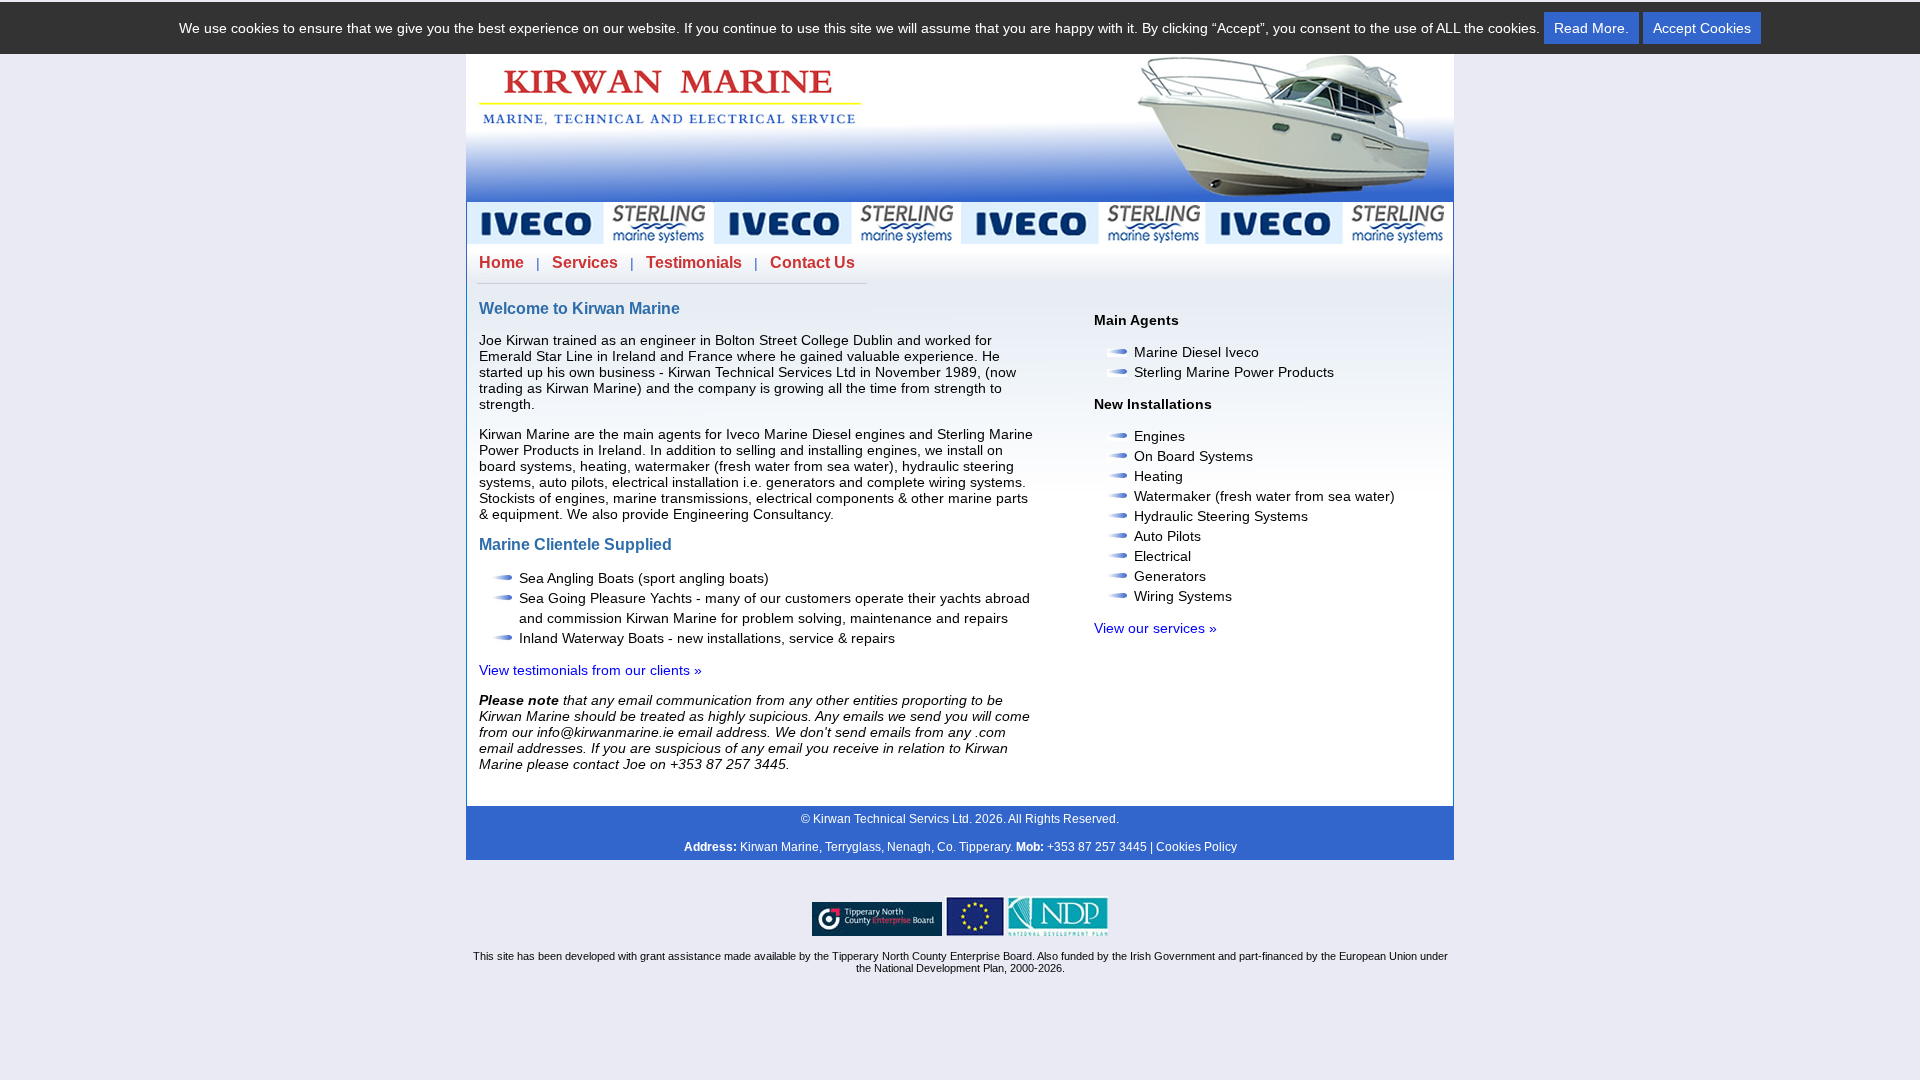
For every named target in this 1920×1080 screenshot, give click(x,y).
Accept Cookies (1702, 28)
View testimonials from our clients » (590, 670)
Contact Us (812, 262)
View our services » (1155, 628)
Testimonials (694, 262)
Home (501, 262)
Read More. (1591, 28)
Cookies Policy (1196, 847)
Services (585, 262)
